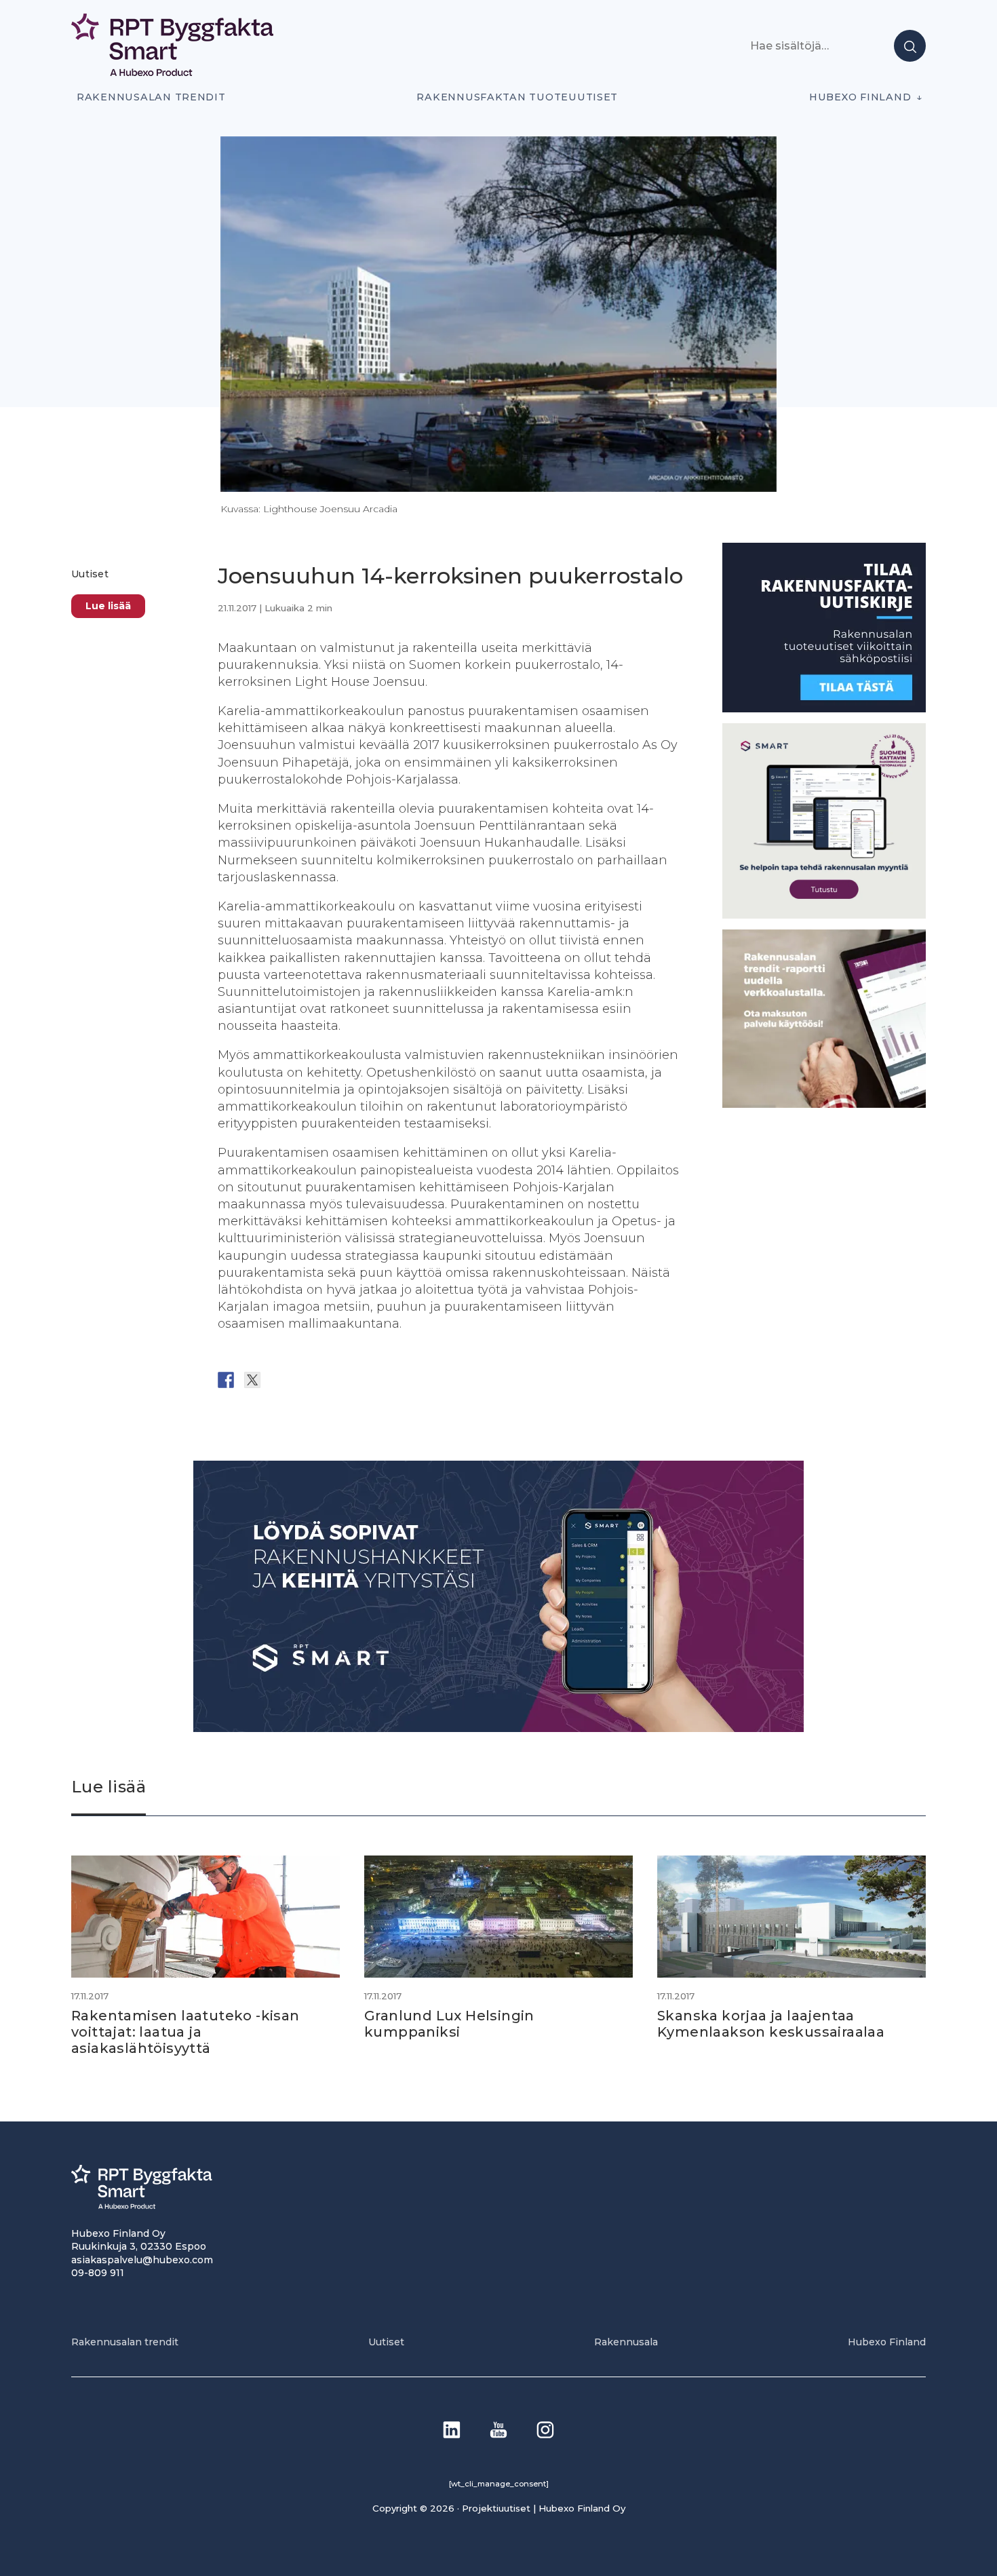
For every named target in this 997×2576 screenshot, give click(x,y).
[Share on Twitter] (252, 1380)
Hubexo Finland (860, 97)
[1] (824, 709)
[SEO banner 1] (824, 915)
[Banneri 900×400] (498, 1728)
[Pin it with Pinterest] (305, 1380)
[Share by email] (358, 1380)
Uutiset (90, 574)
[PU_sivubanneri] (824, 1104)
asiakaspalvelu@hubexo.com (142, 2260)
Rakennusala (626, 2342)
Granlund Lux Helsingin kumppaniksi (449, 2024)
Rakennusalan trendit (151, 97)
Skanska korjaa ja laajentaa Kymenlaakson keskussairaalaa (771, 2024)
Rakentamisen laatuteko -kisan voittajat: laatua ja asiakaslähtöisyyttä (185, 2032)
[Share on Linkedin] (332, 1380)
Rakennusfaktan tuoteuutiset (517, 97)
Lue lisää (108, 606)
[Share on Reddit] (279, 1380)
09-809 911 (98, 2273)
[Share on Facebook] (226, 1380)
